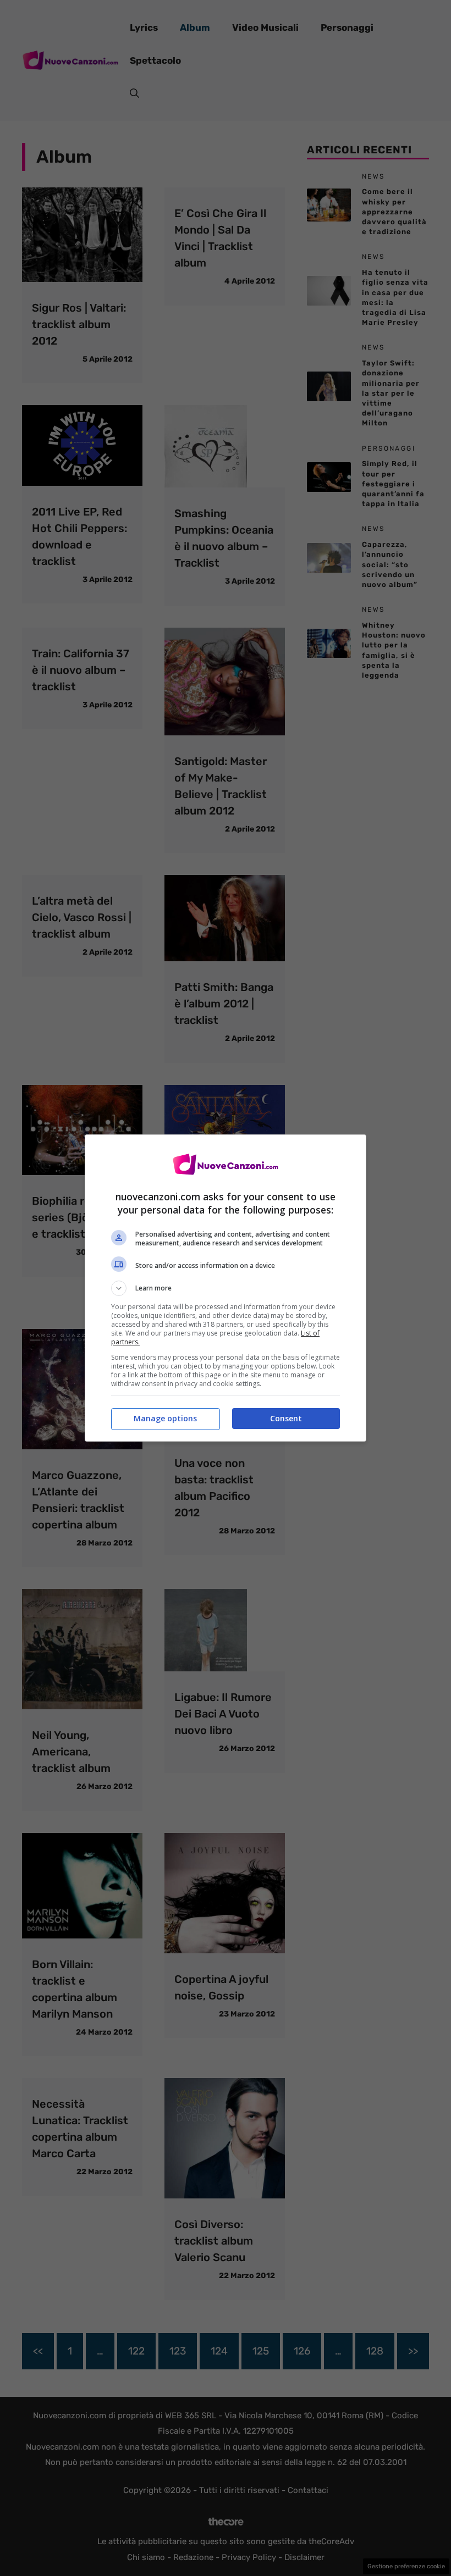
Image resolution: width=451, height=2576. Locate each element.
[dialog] (226, 1288)
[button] (226, 1288)
